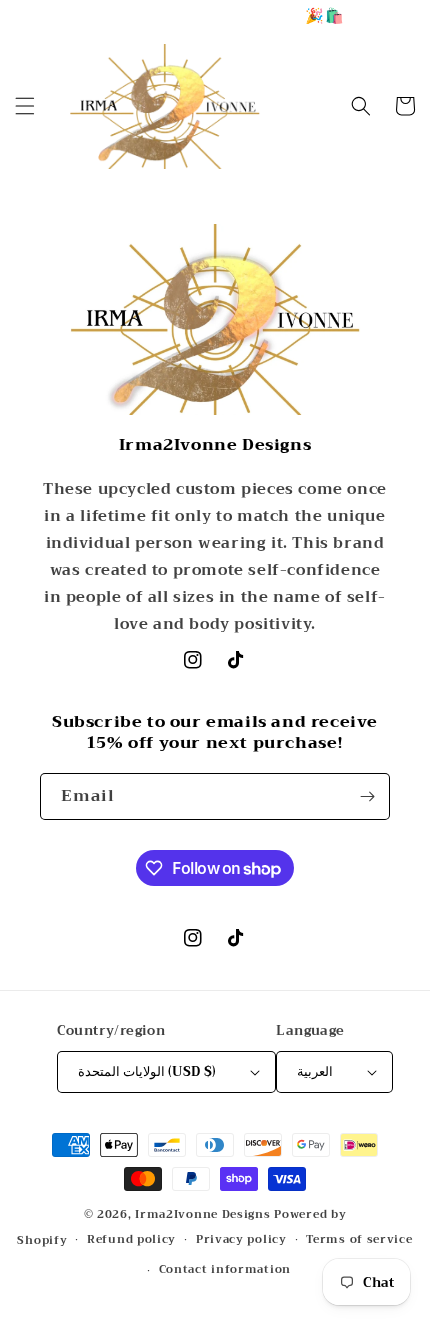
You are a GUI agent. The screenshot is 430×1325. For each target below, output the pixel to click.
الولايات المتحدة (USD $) (147, 1071)
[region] (215, 15)
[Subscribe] (367, 796)
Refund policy (131, 1239)
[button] (25, 106)
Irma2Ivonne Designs (202, 1214)
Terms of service (359, 1239)
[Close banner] (409, 15)
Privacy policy (241, 1239)
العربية (315, 1071)
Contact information (225, 1269)
